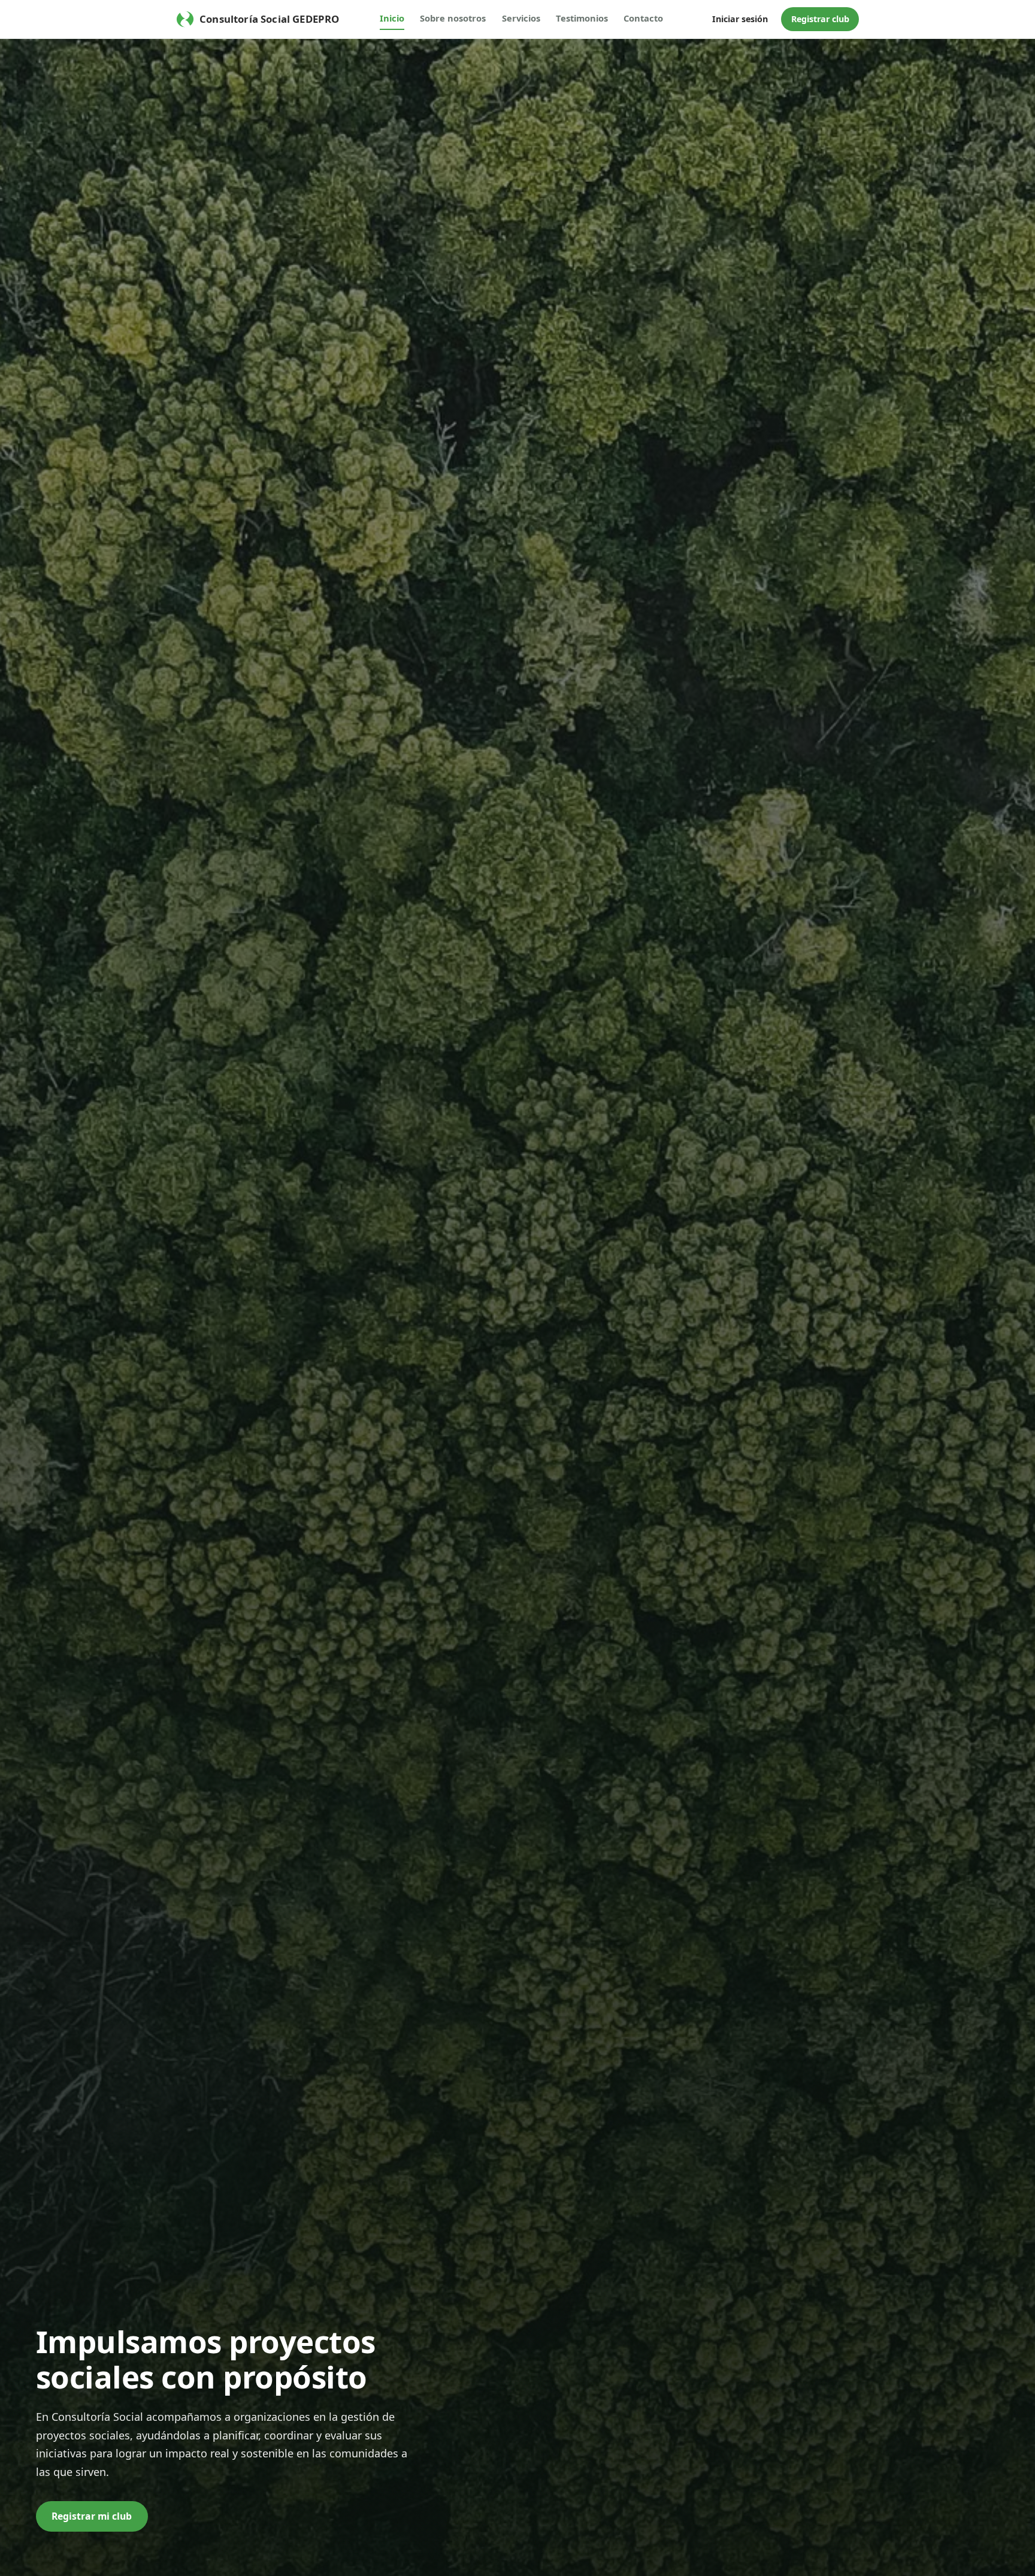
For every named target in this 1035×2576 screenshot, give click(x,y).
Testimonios (582, 18)
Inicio (392, 18)
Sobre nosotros (453, 18)
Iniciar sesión (740, 19)
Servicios (521, 18)
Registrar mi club (92, 2516)
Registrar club (820, 19)
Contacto (643, 18)
